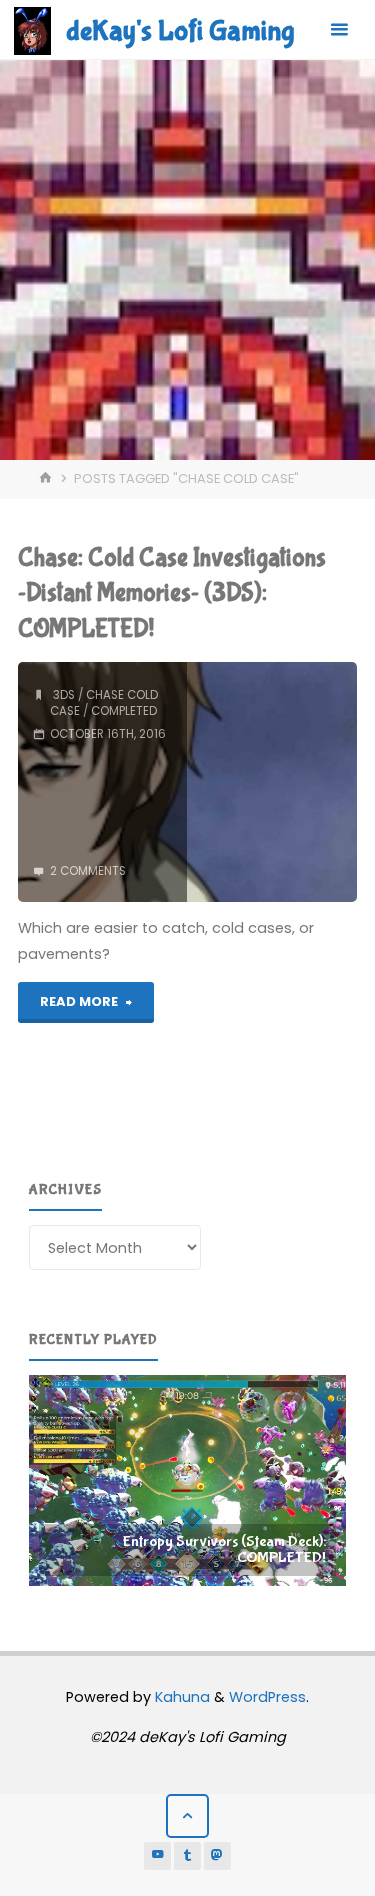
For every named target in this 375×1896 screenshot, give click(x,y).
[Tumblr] (188, 1856)
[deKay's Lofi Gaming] (32, 30)
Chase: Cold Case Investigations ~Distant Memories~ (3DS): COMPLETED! (172, 593)
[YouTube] (158, 1856)
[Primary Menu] (339, 30)
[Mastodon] (218, 1856)
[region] (187, 1481)
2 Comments (88, 871)
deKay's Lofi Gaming (180, 31)
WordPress (267, 1697)
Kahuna (180, 1697)
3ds (64, 695)
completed (124, 711)
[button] (187, 1481)
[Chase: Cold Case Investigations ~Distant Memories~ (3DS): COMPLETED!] (271, 782)
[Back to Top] (187, 1815)
